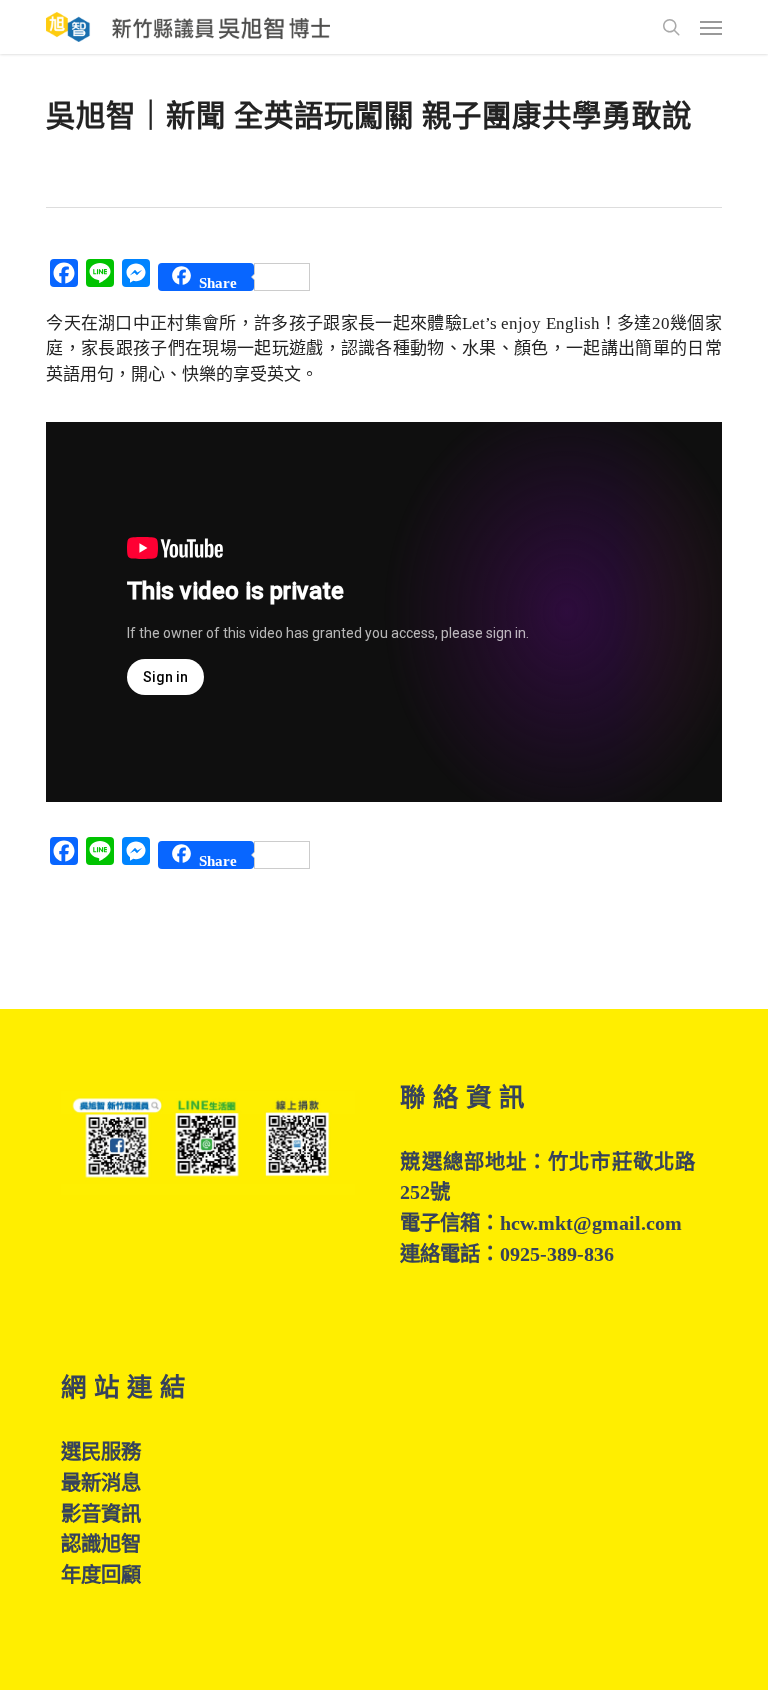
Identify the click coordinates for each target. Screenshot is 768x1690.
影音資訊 (101, 1514)
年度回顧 (101, 1575)
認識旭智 (101, 1544)
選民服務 (101, 1452)
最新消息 (101, 1483)
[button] (711, 27)
